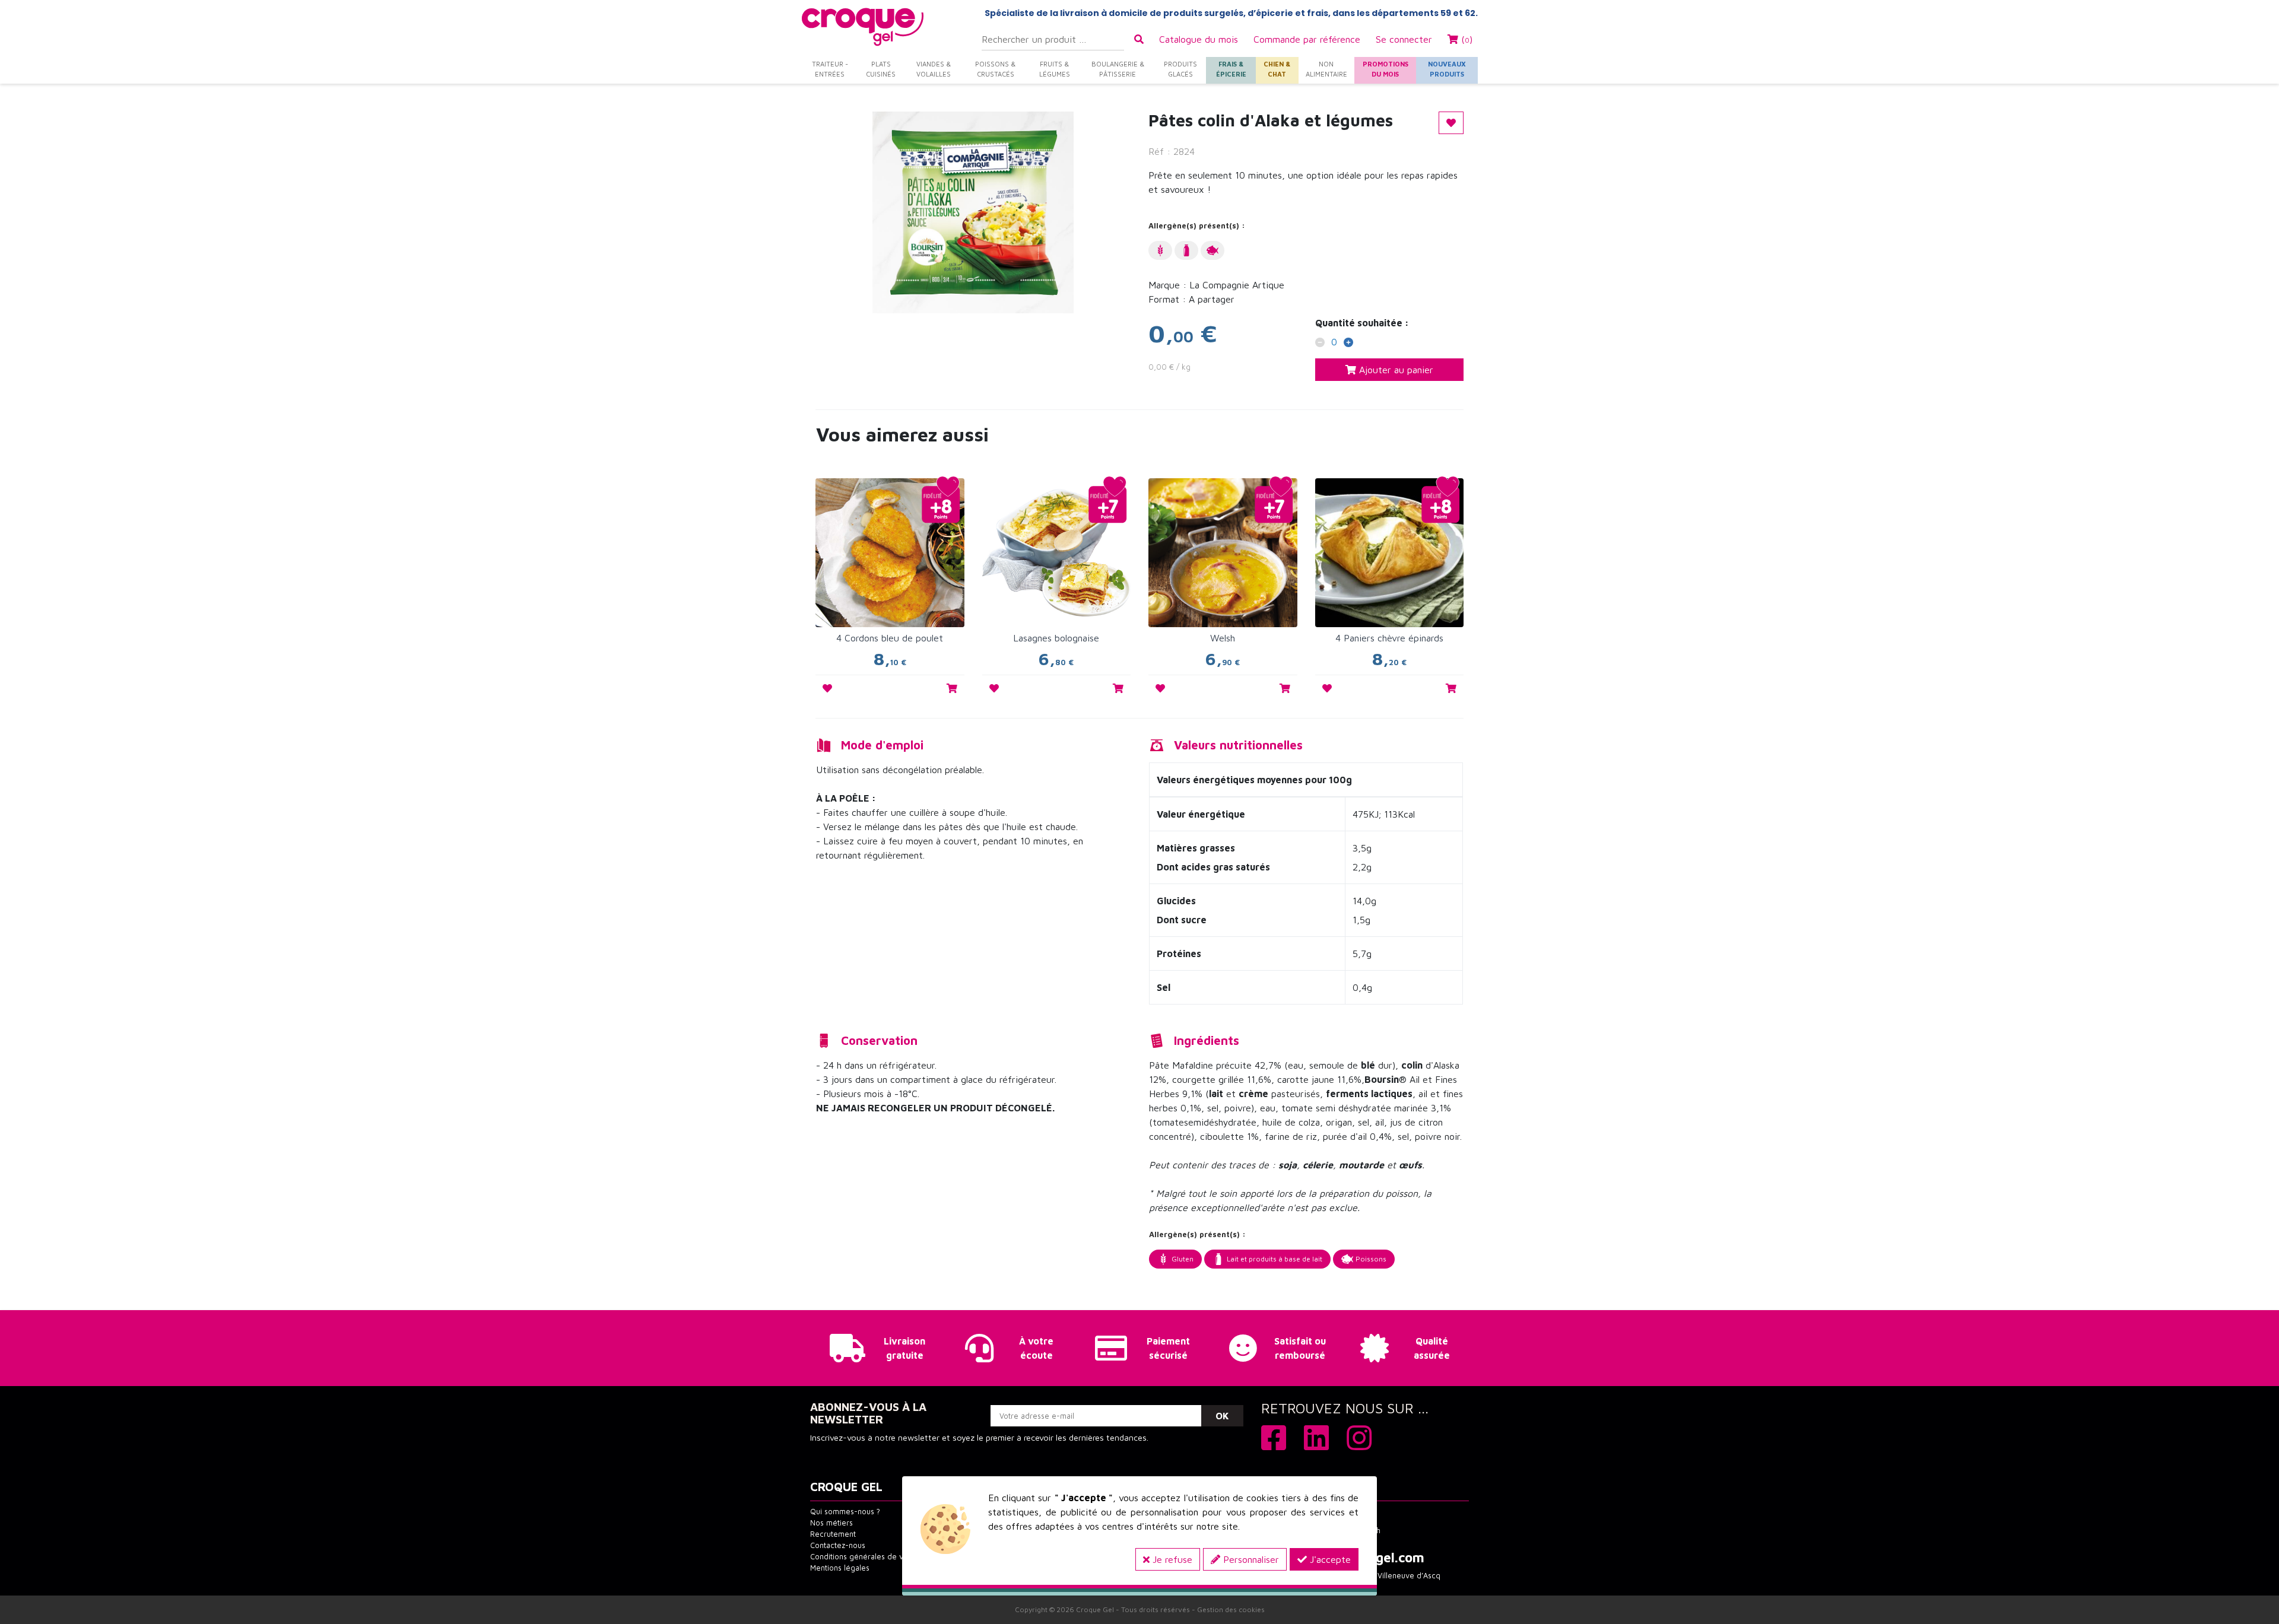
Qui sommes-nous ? (845, 1512)
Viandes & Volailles (934, 69)
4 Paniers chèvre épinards (1389, 638)
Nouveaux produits (1447, 69)
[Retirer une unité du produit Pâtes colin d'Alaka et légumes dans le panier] (1320, 344)
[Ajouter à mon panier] (952, 688)
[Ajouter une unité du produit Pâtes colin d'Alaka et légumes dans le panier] (1348, 344)
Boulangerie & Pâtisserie (1118, 69)
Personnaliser (1250, 1559)
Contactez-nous (838, 1545)
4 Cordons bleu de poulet (890, 638)
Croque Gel (1095, 1609)
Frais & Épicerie (1231, 69)
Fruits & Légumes (1055, 69)
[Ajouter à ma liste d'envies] (827, 688)
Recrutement (833, 1534)
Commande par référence (1307, 39)
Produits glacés (1180, 69)
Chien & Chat (1277, 69)
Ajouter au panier (1395, 370)
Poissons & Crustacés (995, 69)
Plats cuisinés (881, 69)
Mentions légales (840, 1568)
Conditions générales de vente (865, 1557)
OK (1222, 1416)
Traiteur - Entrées (830, 69)
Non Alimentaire (1326, 69)
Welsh (1223, 638)
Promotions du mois (1386, 69)
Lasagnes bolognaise (1056, 638)
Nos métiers (831, 1523)
